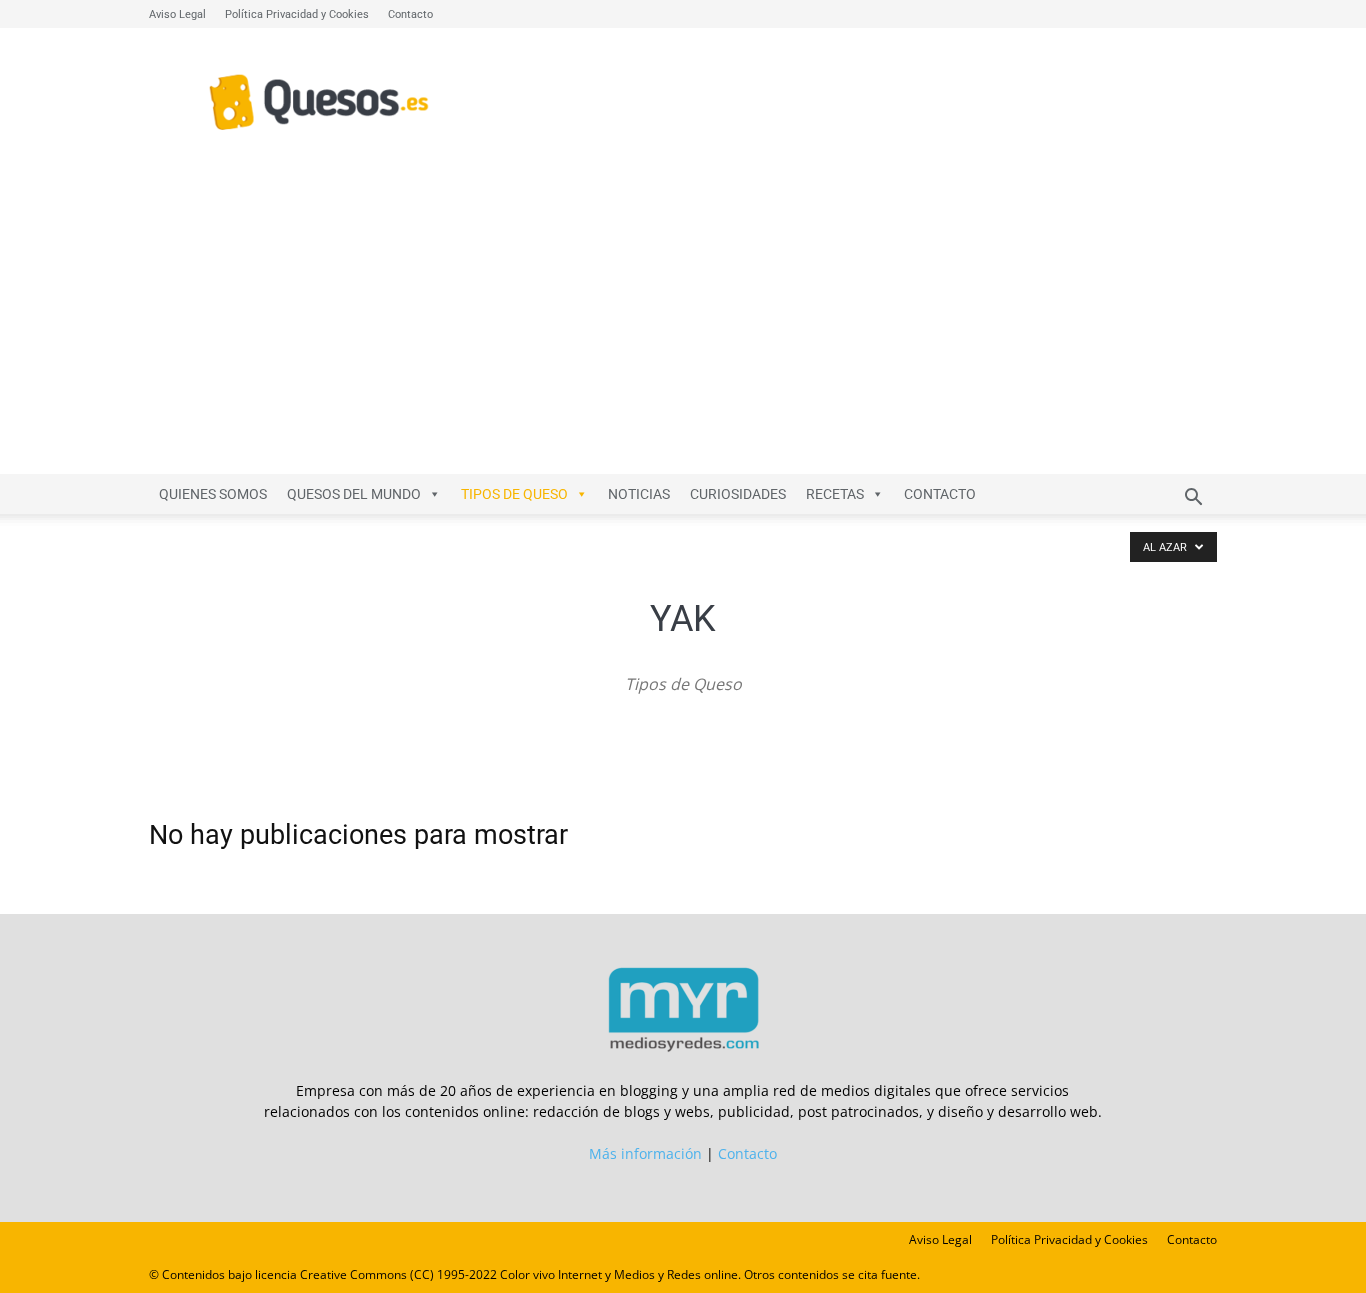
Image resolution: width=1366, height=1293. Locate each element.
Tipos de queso (514, 494)
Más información (645, 1153)
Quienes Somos (213, 494)
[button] (1193, 499)
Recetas (835, 494)
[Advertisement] (683, 324)
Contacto (410, 14)
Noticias (639, 494)
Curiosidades (738, 494)
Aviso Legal (177, 14)
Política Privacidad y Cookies (297, 14)
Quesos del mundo (354, 494)
